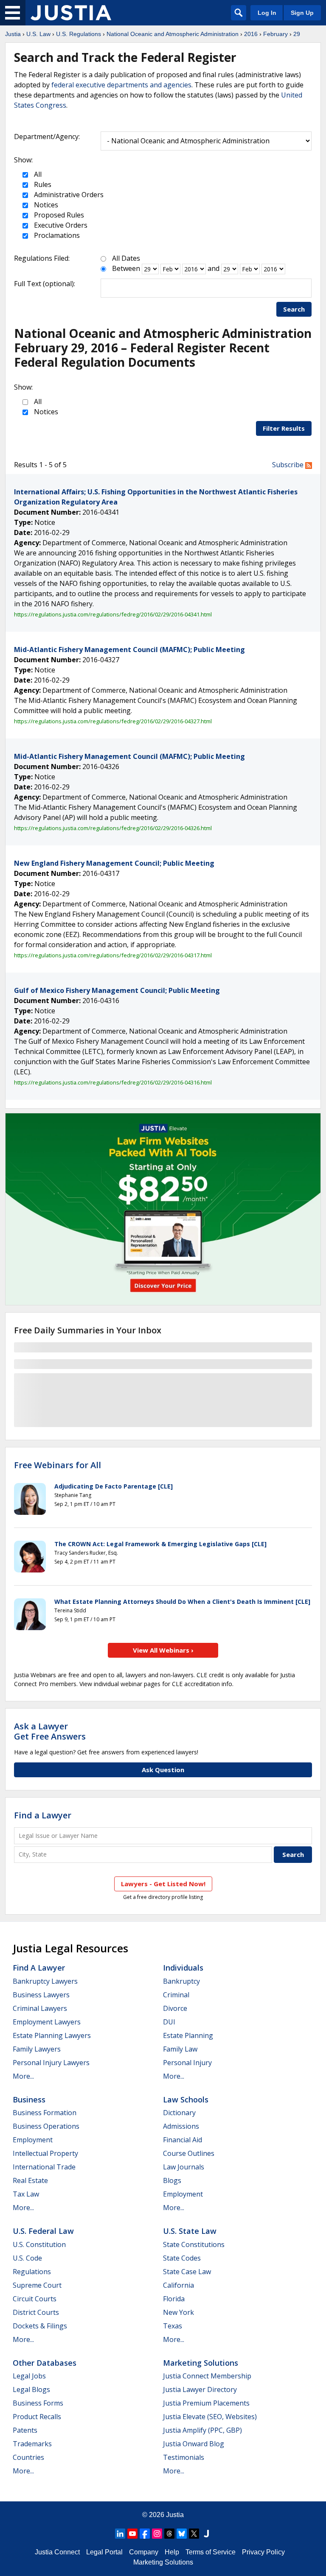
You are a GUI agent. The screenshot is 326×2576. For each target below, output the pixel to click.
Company (144, 2552)
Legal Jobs (29, 2376)
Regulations (32, 2272)
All (37, 174)
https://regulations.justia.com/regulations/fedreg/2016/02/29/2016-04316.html (113, 1082)
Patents (25, 2430)
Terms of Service (211, 2552)
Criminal (176, 1995)
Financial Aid (183, 2140)
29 (297, 34)
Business (29, 2099)
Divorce (175, 2008)
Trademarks (32, 2444)
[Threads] (169, 2534)
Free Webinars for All (58, 1465)
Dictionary (179, 2113)
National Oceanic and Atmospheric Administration (173, 34)
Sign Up (302, 13)
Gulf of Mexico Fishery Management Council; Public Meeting (117, 990)
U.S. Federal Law (43, 2231)
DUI (169, 2022)
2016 (251, 34)
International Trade (44, 2167)
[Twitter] (194, 2534)
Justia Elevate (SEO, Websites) (210, 2417)
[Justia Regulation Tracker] (71, 13)
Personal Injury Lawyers (51, 2063)
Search (294, 309)
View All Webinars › (163, 1650)
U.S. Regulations (79, 34)
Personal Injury (187, 2063)
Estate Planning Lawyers (52, 2035)
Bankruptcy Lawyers (45, 1981)
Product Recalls (37, 2417)
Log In (267, 13)
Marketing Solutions (201, 2363)
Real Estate (30, 2180)
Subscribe (289, 465)
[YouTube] (132, 2534)
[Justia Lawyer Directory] (206, 2534)
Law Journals (184, 2167)
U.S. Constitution (39, 2244)
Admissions (181, 2126)
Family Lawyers (37, 2049)
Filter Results (284, 428)
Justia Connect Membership (207, 2376)
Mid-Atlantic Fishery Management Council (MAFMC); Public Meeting (129, 650)
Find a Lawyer (43, 1815)
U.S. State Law (190, 2231)
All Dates (126, 258)
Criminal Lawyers (40, 2008)
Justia (13, 34)
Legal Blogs (31, 2389)
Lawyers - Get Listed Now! (163, 1884)
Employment (33, 2140)
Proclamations (56, 235)
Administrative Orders (68, 195)
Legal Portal (104, 2552)
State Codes (182, 2258)
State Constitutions (194, 2244)
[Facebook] (145, 2534)
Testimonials (184, 2457)
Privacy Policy (263, 2552)
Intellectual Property (45, 2153)
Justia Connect (57, 2552)
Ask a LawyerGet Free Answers (50, 1731)
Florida (174, 2299)
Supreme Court (37, 2285)
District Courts (36, 2312)
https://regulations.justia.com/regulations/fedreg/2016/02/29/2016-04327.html (113, 721)
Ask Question (163, 1770)
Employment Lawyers (47, 2022)
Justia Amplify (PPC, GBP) (202, 2430)
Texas (173, 2326)
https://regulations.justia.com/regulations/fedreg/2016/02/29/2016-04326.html (113, 828)
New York (178, 2312)
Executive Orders (60, 225)
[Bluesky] (182, 2534)
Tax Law (26, 2194)
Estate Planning (188, 2035)
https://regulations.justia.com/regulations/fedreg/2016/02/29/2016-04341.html (113, 614)
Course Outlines (189, 2153)
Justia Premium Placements (206, 2403)
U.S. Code (27, 2258)
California (178, 2285)
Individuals (183, 1968)
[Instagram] (157, 2534)
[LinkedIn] (120, 2534)
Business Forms (38, 2403)
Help (172, 2552)
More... (23, 2076)
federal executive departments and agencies (121, 85)
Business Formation (45, 2113)
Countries (28, 2457)
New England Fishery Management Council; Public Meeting (114, 863)
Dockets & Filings (40, 2326)
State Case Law (187, 2272)
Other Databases (45, 2363)
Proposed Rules (58, 215)
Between (126, 268)
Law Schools (186, 2099)
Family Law (180, 2049)
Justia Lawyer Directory (200, 2389)
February (275, 34)
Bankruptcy (181, 1981)
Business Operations (46, 2126)
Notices (45, 205)
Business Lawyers (41, 1995)
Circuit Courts (35, 2299)
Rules (42, 184)
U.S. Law (38, 34)
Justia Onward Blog (194, 2444)
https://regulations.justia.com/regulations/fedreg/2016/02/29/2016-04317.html (113, 955)
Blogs (172, 2180)
